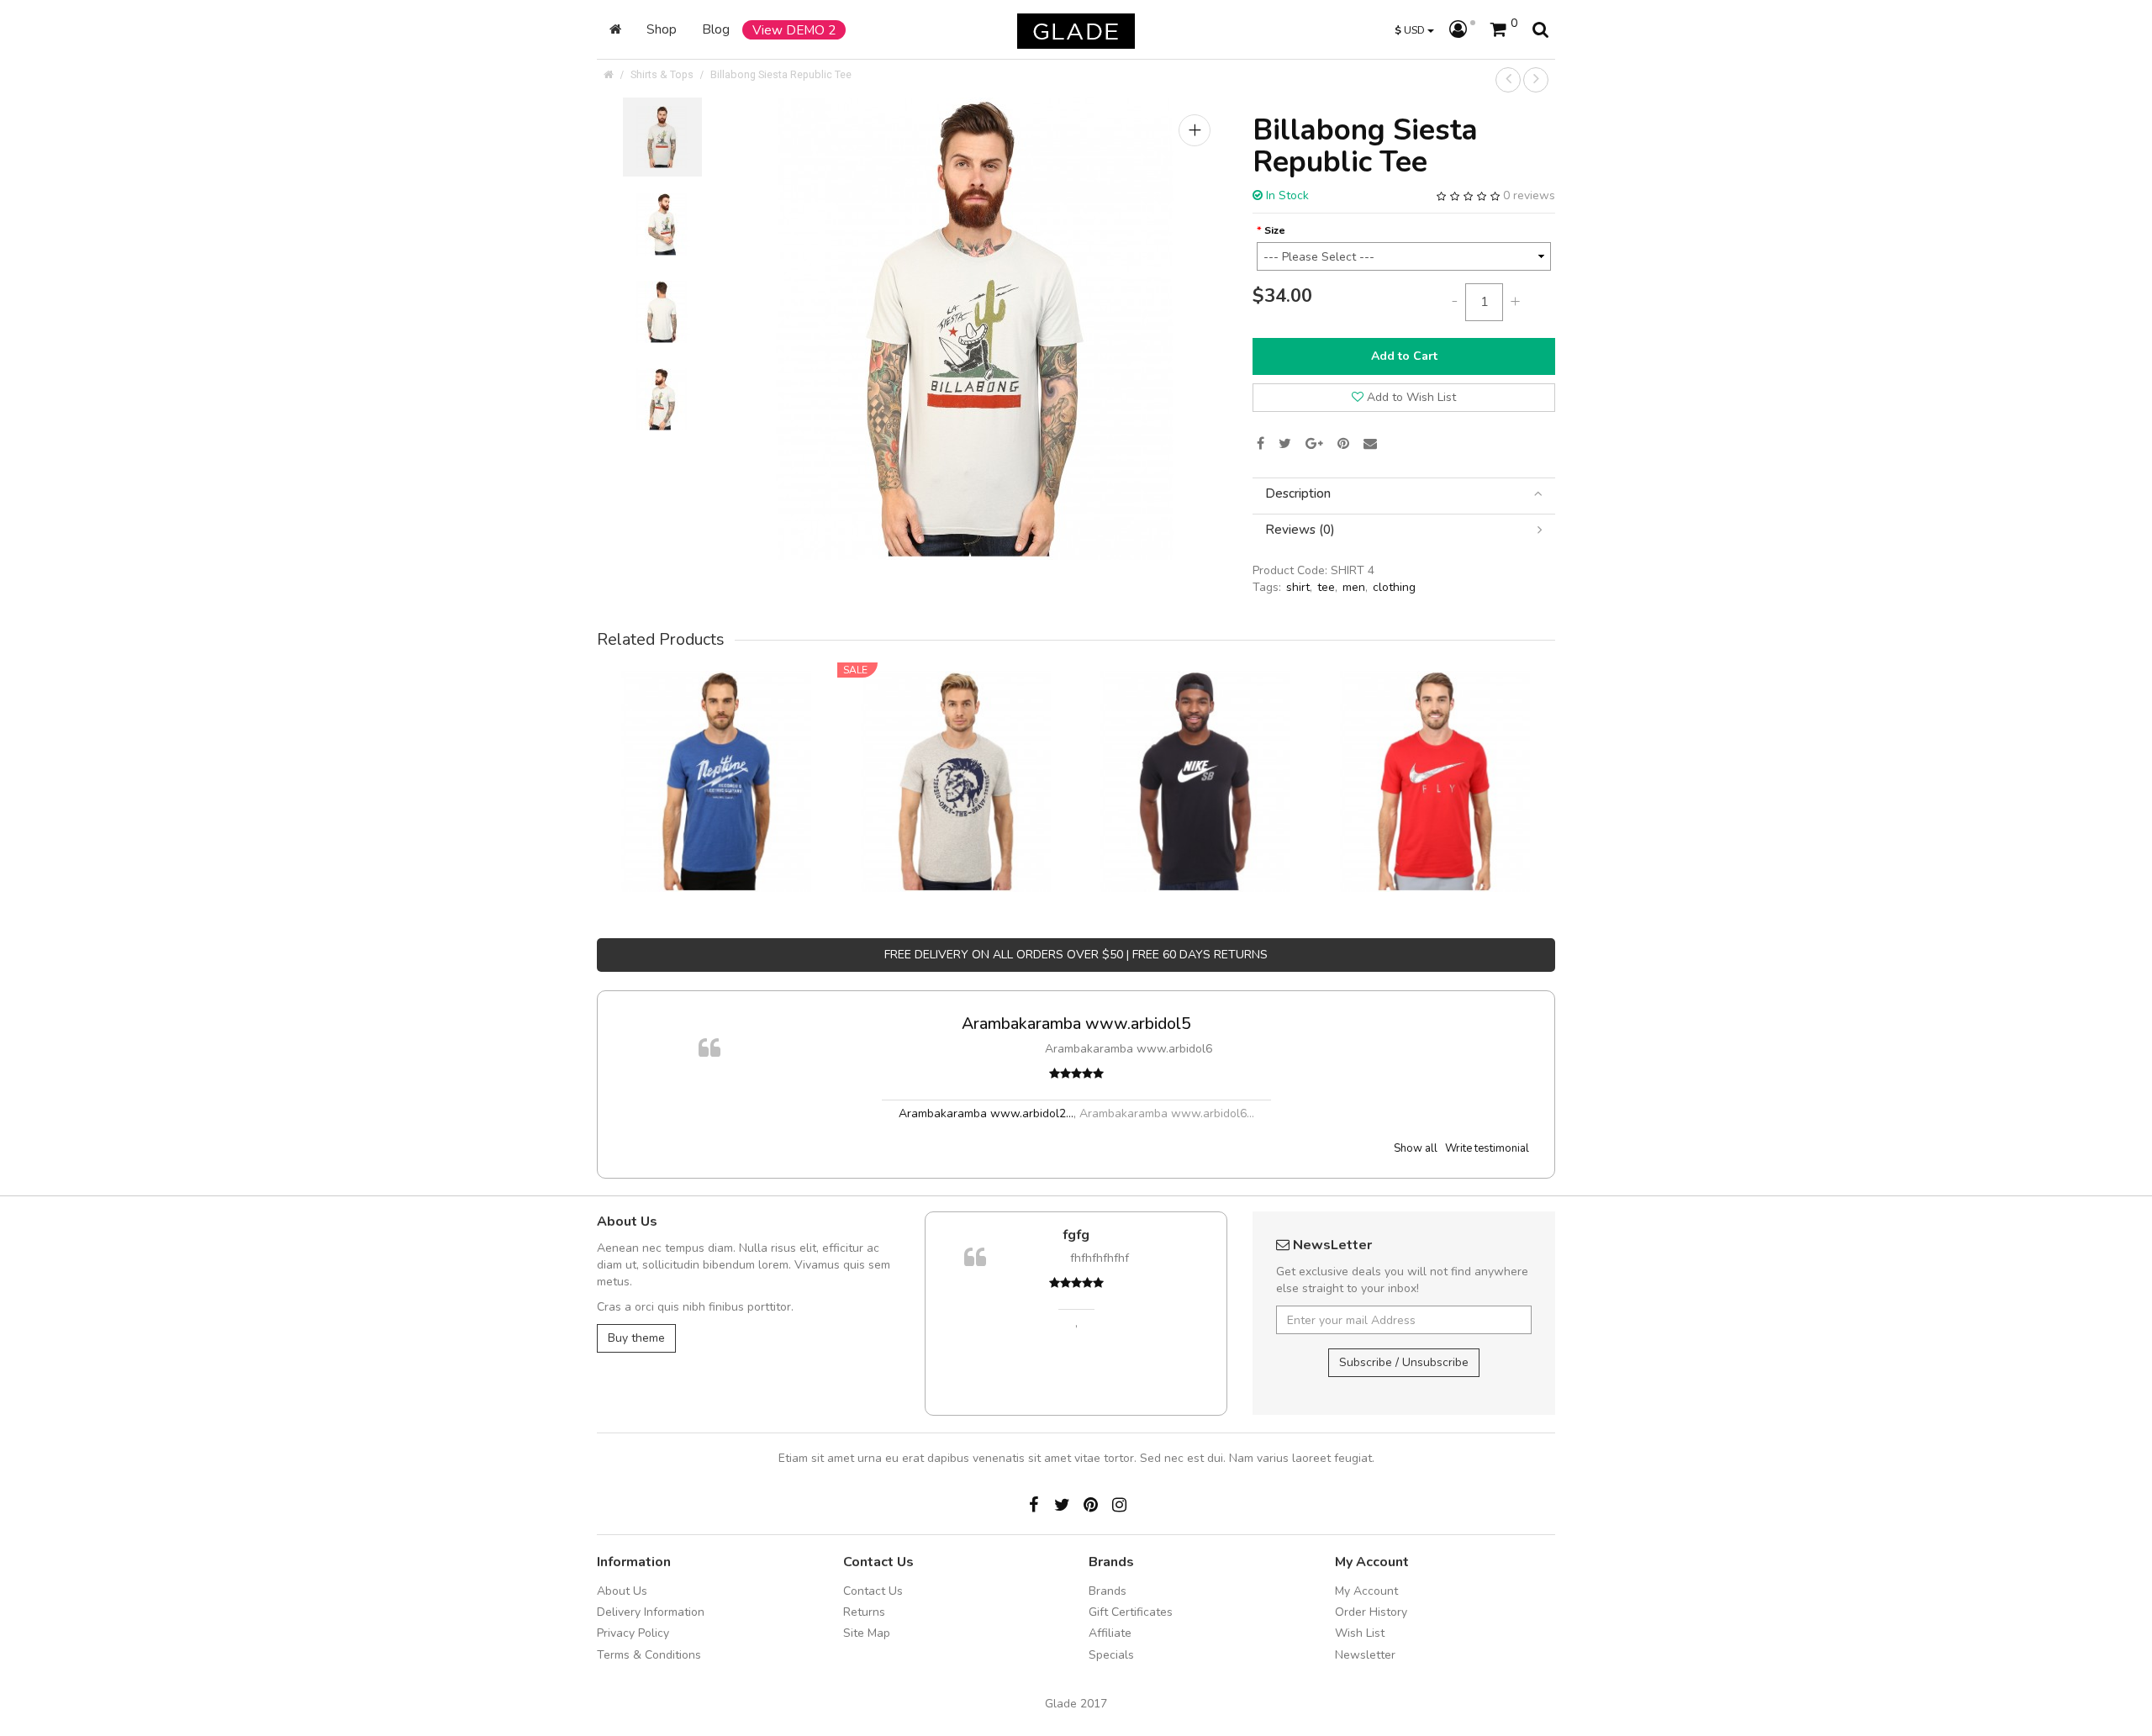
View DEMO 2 (794, 30)
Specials (1111, 1655)
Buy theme (636, 1338)
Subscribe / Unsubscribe (1404, 1362)
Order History (1371, 1612)
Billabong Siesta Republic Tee (781, 74)
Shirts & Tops (662, 74)
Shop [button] (662, 29)
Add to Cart (1404, 356)
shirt (1298, 587)
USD (1411, 30)
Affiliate (1110, 1633)
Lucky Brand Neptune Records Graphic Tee (717, 758)
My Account (1366, 1591)
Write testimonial (1487, 1148)
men (1354, 587)
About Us (622, 1591)
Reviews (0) (1300, 530)
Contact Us (873, 1591)
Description (1298, 494)
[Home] (615, 29)
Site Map (867, 1633)
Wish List (1360, 1633)
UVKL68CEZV (1193, 1235)
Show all (1416, 1148)
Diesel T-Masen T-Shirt (957, 758)
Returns (864, 1612)
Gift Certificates (1131, 1612)
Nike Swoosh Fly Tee (1436, 758)
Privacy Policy (633, 1633)
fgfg (1437, 1024)
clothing (1394, 587)
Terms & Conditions (649, 1655)
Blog (716, 29)
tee (1326, 587)
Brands (1108, 1591)
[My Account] (1462, 30)
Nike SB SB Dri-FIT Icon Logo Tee (1196, 758)
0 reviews (1529, 195)
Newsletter (1365, 1655)
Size (1275, 230)
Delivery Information (651, 1612)
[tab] (1404, 494)
